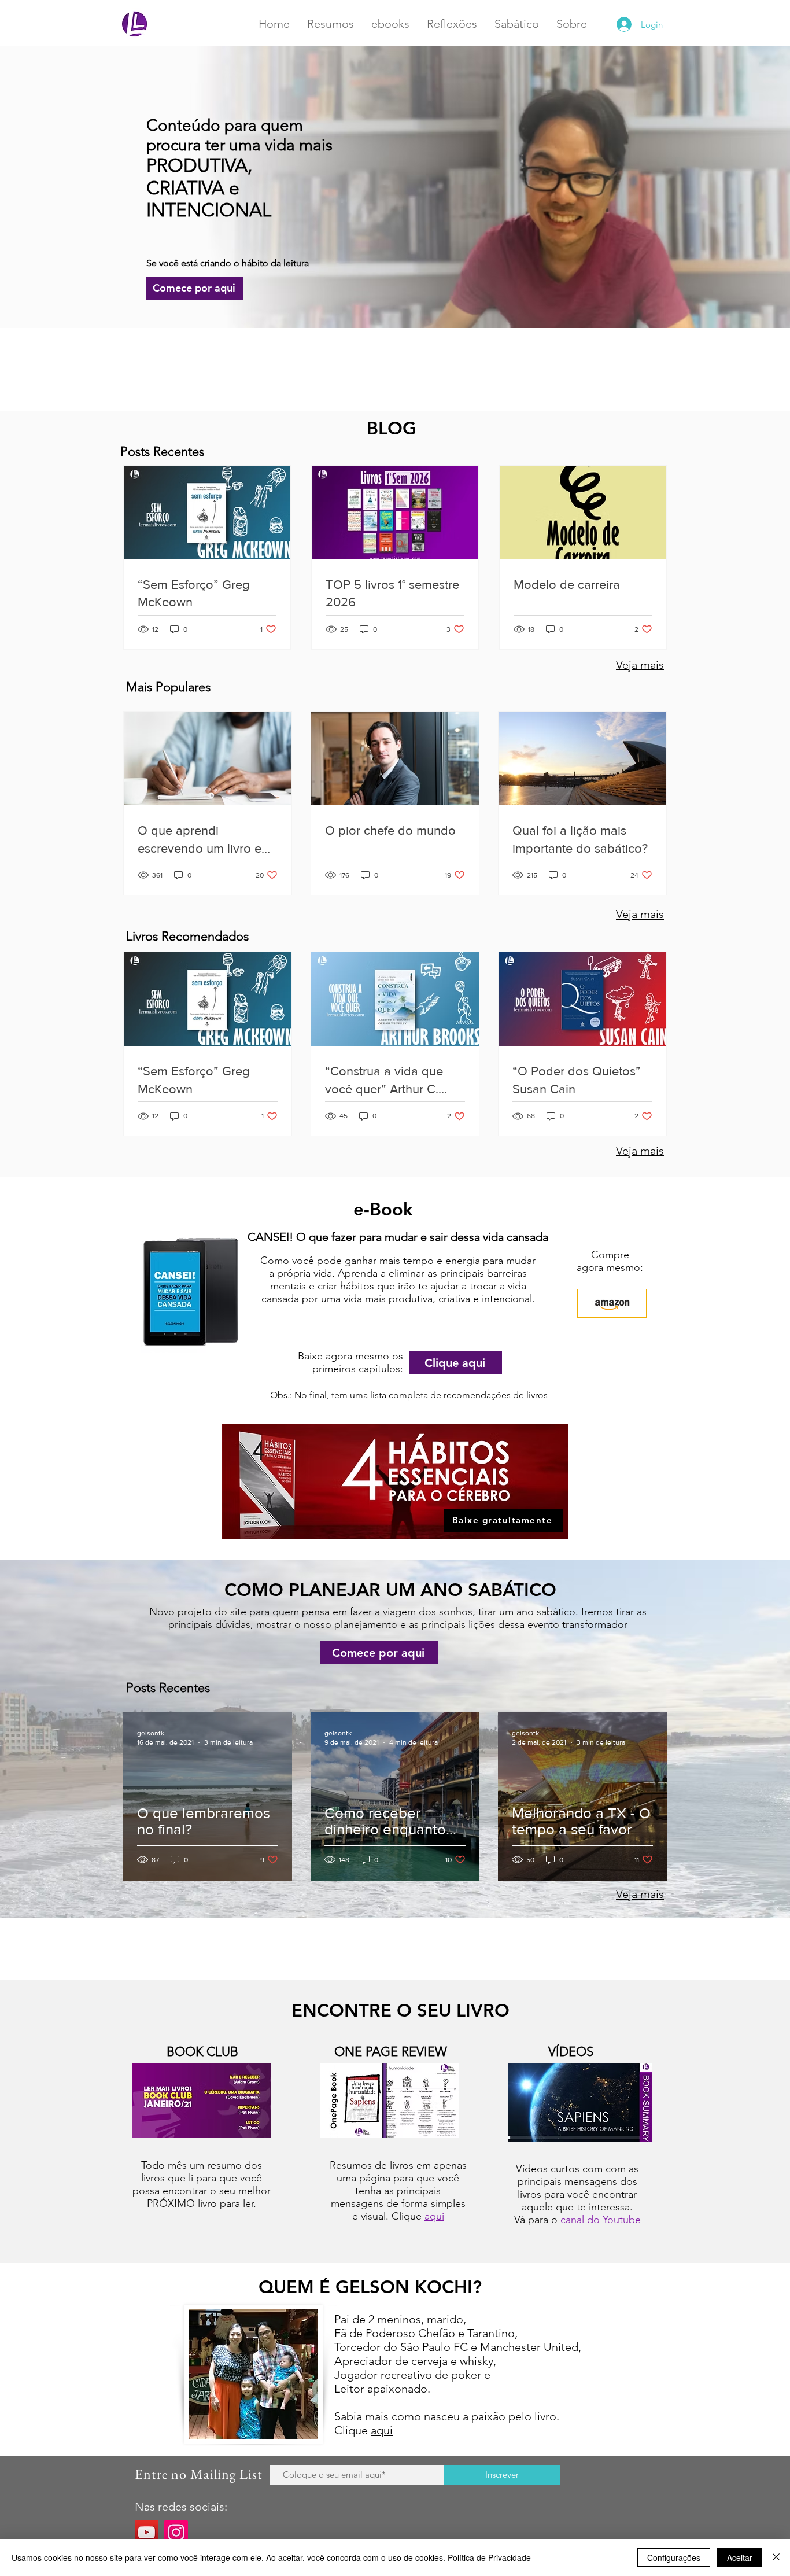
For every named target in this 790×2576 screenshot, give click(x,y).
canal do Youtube (601, 2220)
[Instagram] (176, 2532)
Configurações (674, 2557)
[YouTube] (147, 2532)
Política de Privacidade (489, 2557)
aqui (434, 2216)
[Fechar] (776, 2557)
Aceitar (740, 2557)
